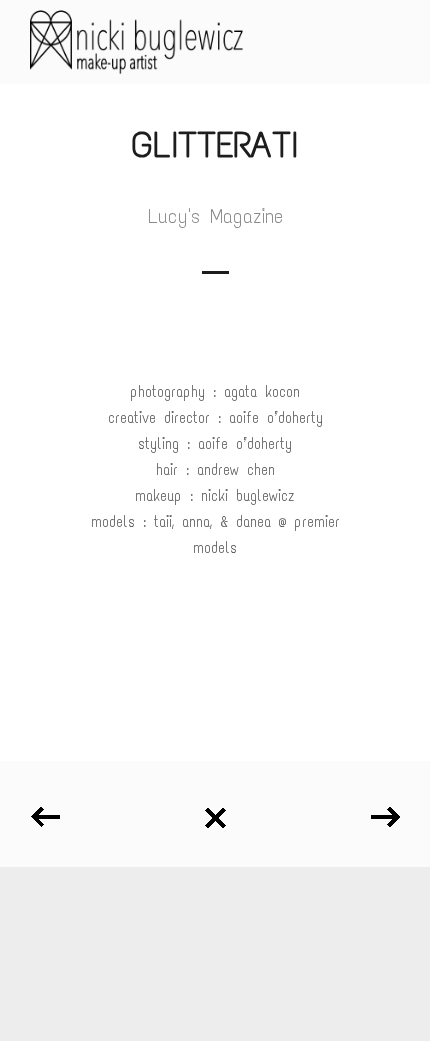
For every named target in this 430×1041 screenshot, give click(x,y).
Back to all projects (215, 810)
